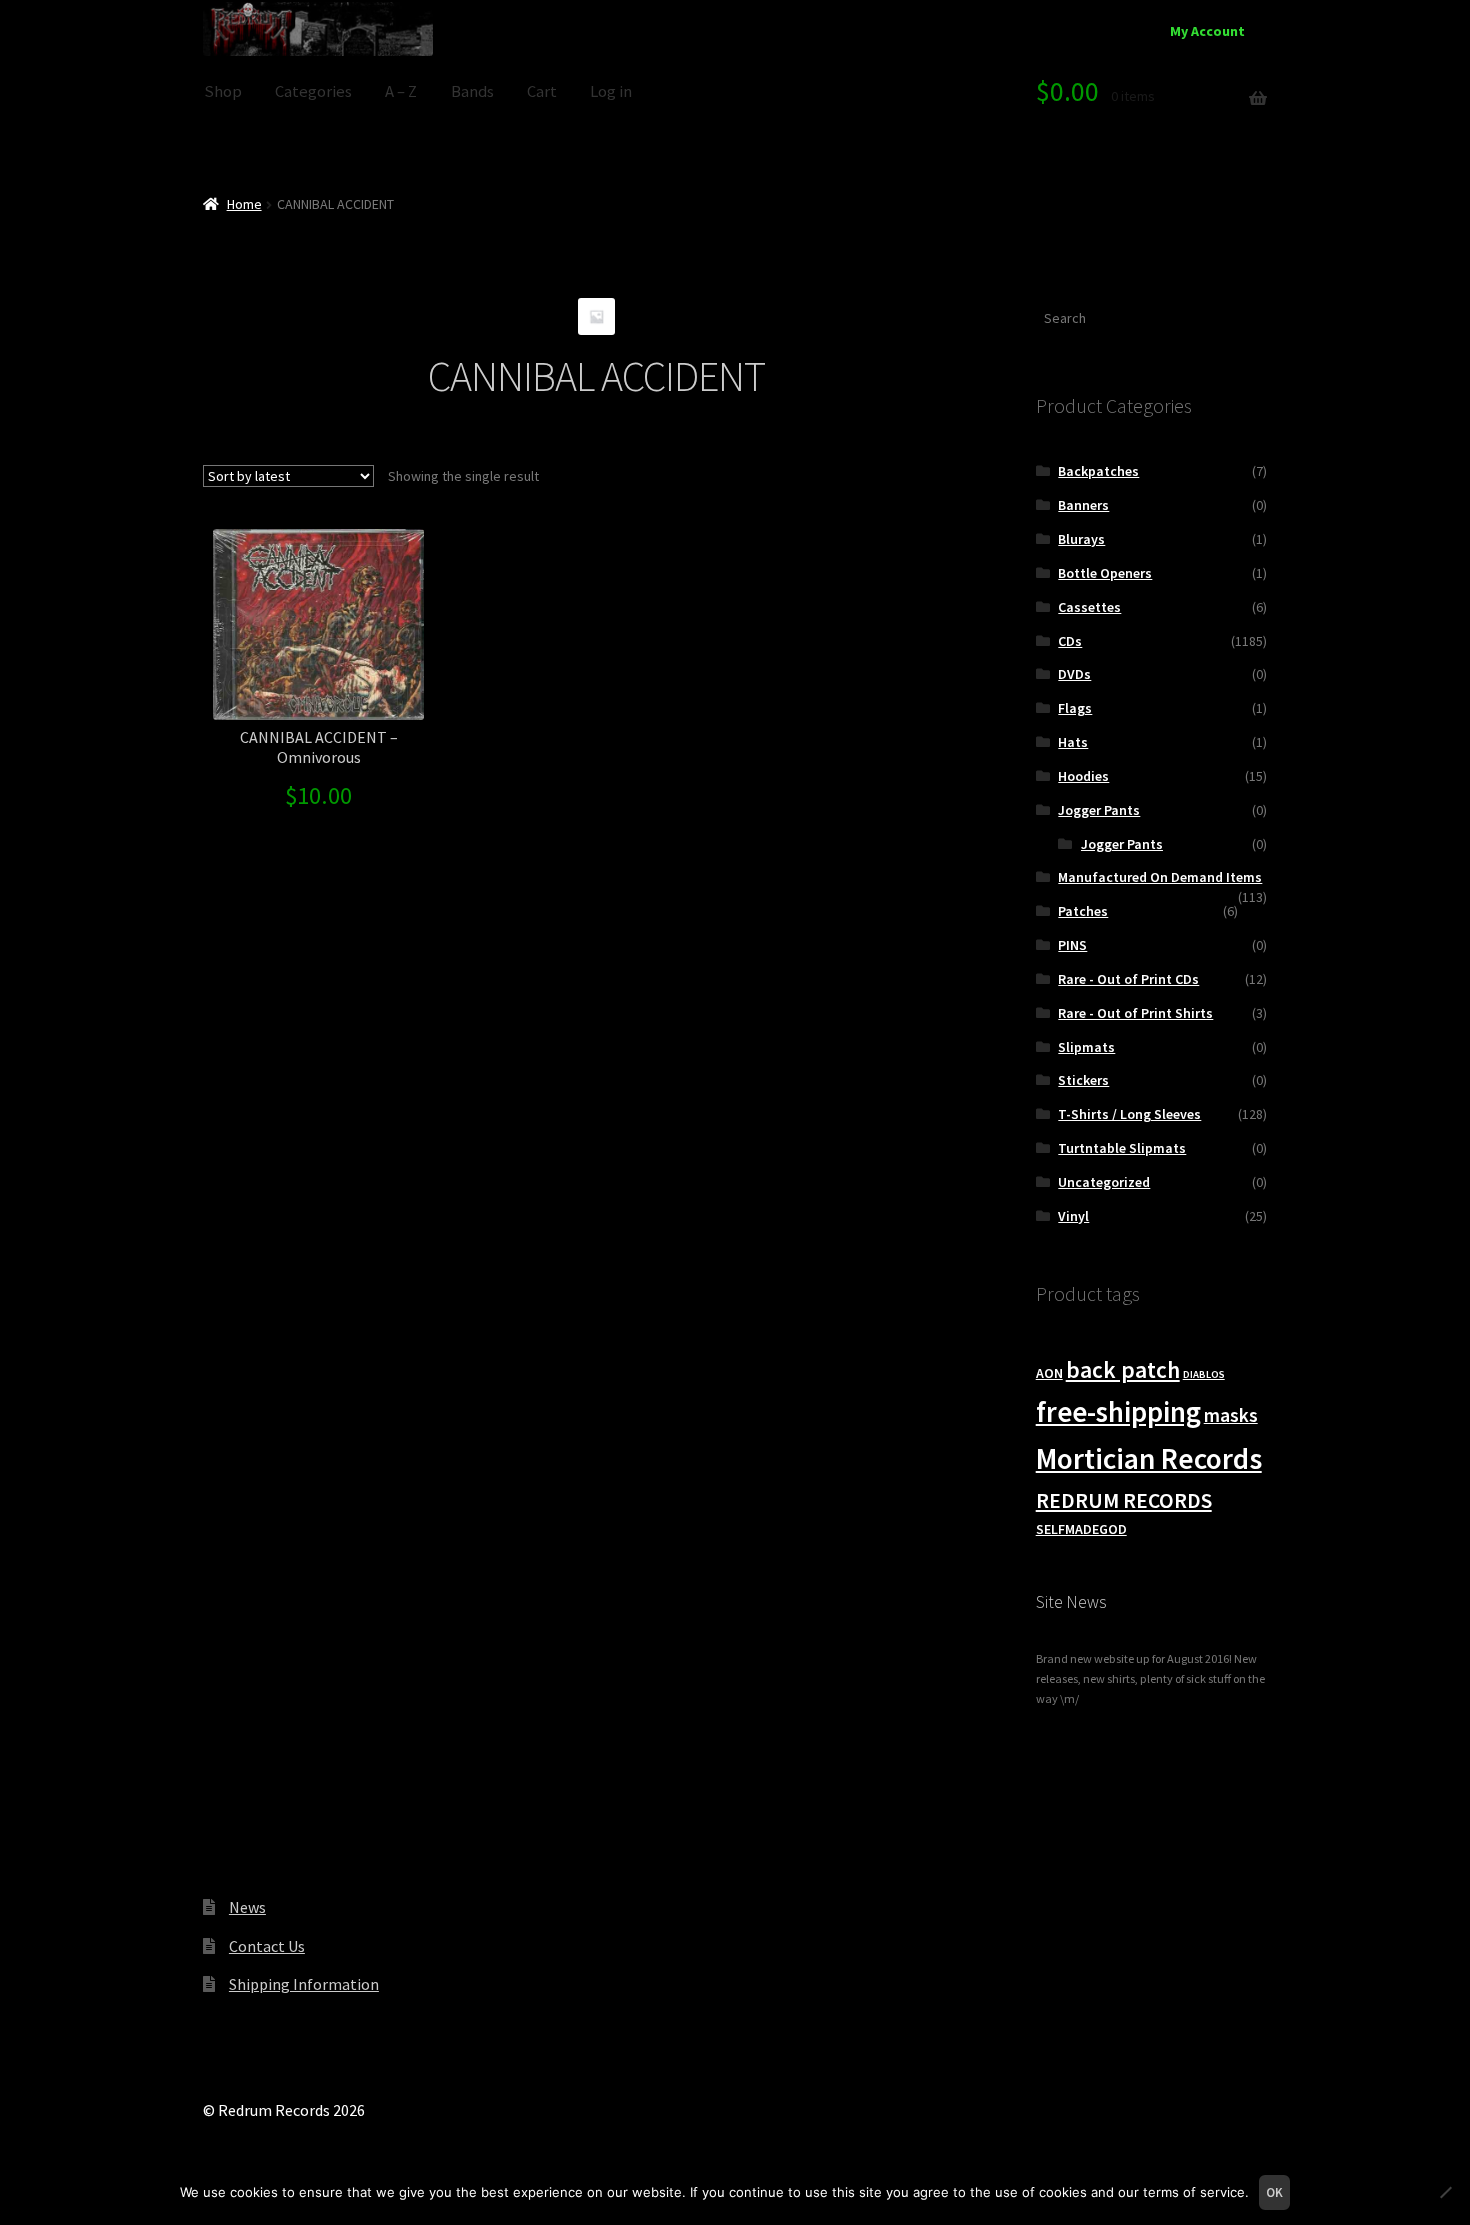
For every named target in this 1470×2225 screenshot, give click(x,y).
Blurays (1081, 539)
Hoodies (1083, 776)
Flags (1075, 708)
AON (1049, 1373)
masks (1231, 1415)
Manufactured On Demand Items (1160, 877)
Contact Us (267, 1946)
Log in (611, 91)
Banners (1083, 505)
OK (1274, 2192)
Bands (472, 91)
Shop (223, 91)
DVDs (1074, 674)
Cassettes (1089, 607)
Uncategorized (1104, 1182)
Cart (542, 91)
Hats (1073, 742)
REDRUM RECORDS (1124, 1500)
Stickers (1083, 1080)
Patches (1083, 911)
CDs (1070, 641)
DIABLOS (1204, 1374)
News (247, 1907)
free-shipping (1118, 1412)
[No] (1445, 2192)
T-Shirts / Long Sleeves (1129, 1114)
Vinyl (1073, 1216)
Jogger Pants (1099, 810)
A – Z (401, 91)
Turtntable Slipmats (1122, 1148)
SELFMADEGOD (1081, 1529)
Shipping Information (304, 1984)
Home (244, 204)
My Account (1207, 31)
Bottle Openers (1105, 573)
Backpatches (1098, 471)
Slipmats (1086, 1047)
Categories (313, 91)
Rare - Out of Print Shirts (1135, 1013)
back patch (1123, 1369)
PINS (1072, 945)
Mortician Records (1149, 1458)
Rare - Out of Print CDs (1128, 979)
